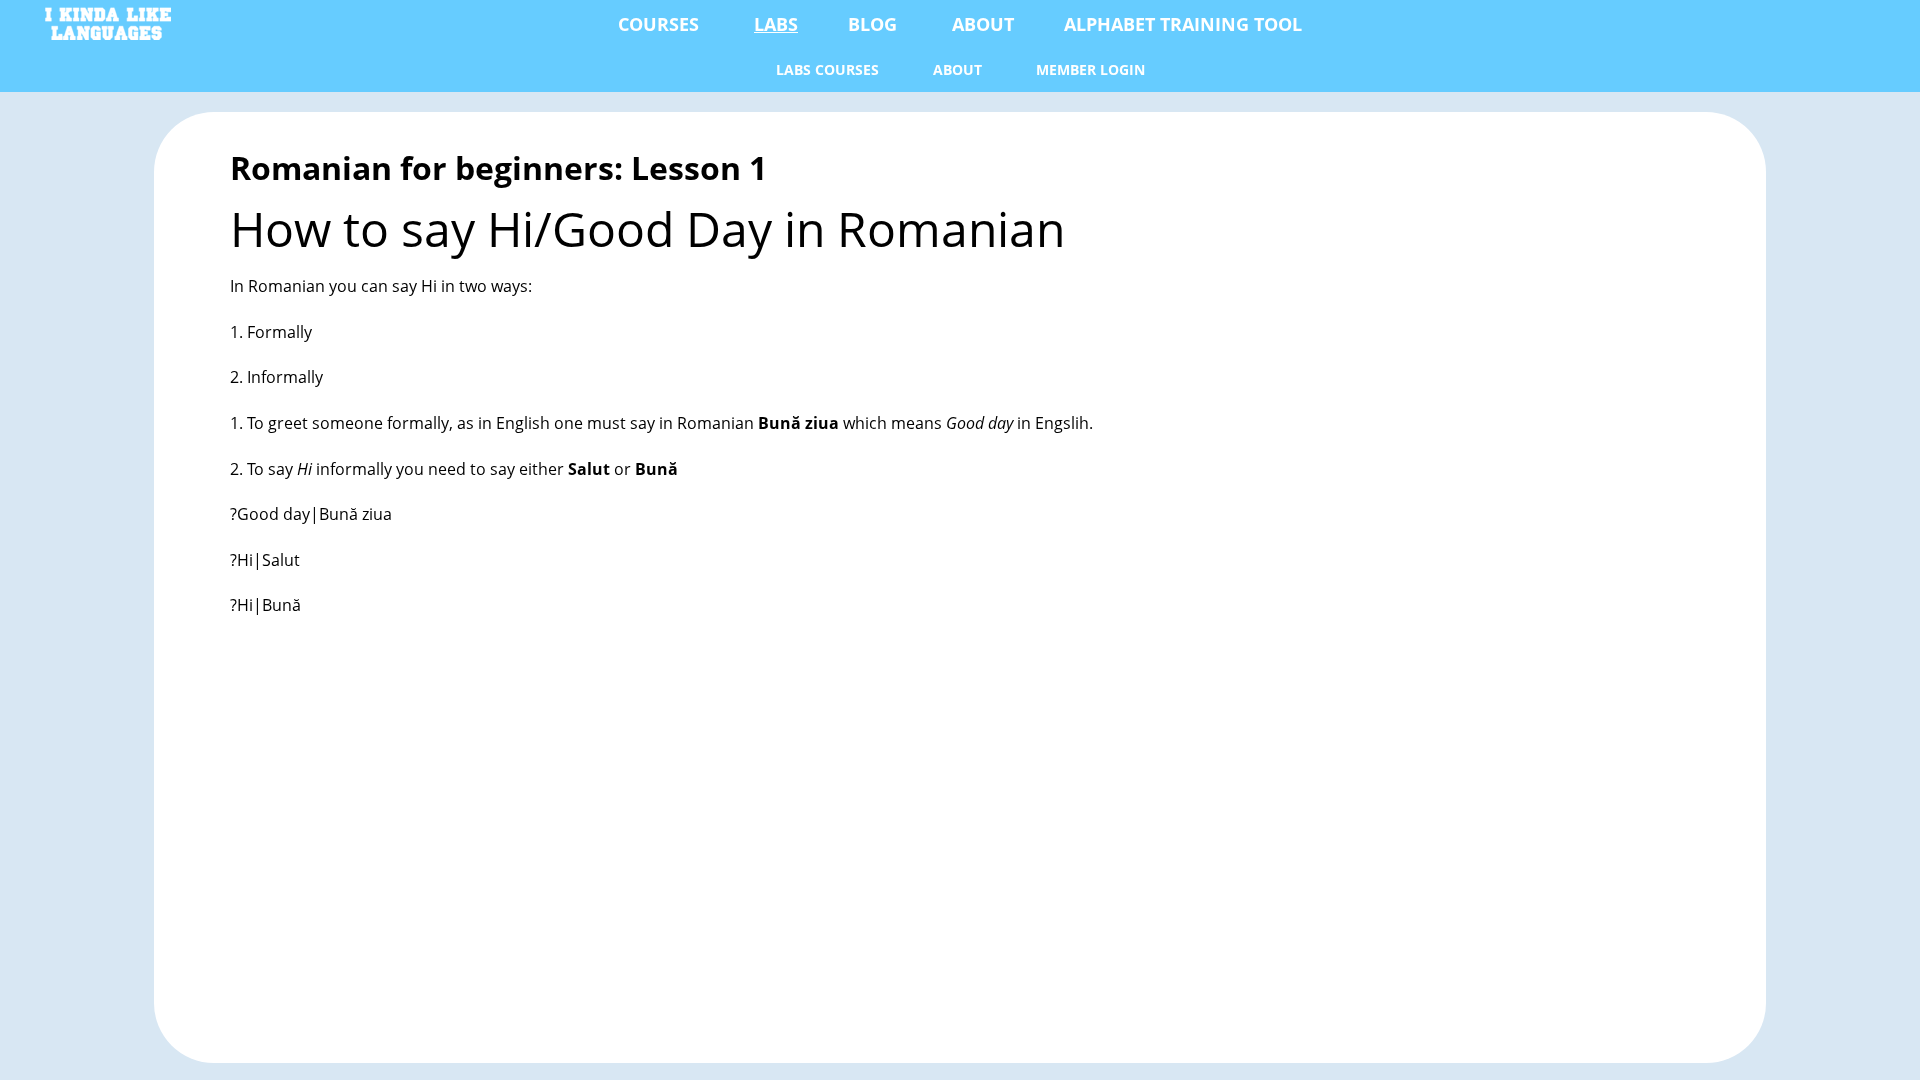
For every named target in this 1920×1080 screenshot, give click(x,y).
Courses (658, 24)
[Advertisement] (830, 846)
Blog (872, 24)
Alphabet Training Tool (1183, 24)
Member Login (1090, 69)
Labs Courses (827, 69)
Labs (776, 24)
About (983, 24)
